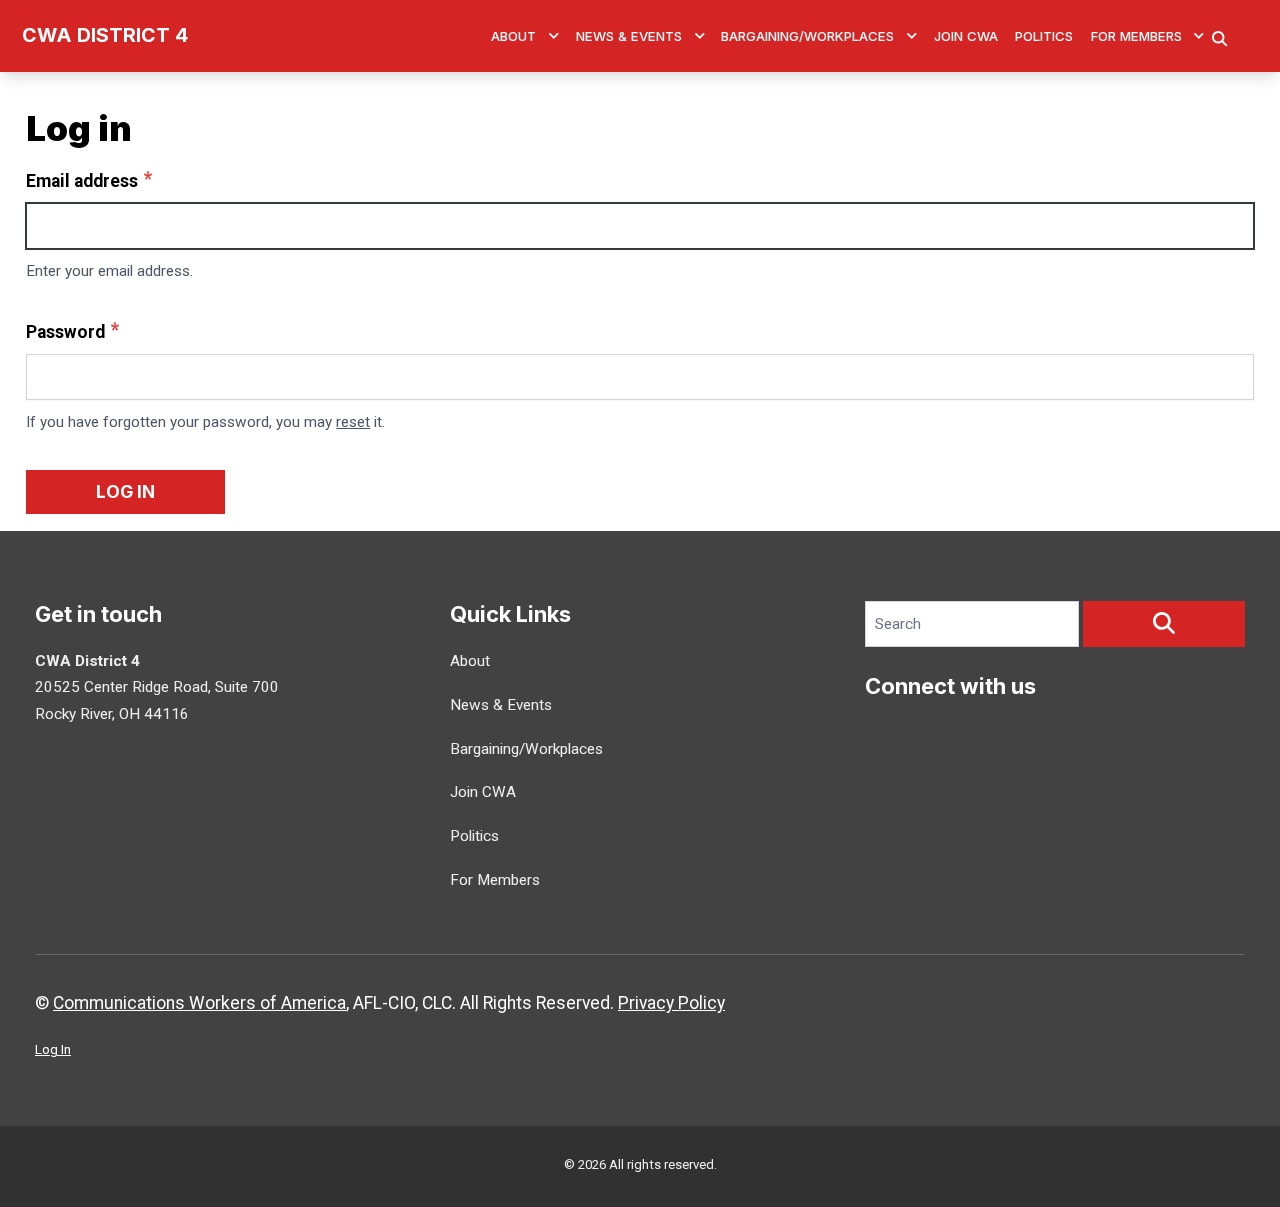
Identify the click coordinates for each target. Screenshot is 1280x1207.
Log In (53, 1049)
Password (65, 332)
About (513, 36)
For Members (1136, 36)
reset (353, 422)
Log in (125, 491)
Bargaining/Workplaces (807, 36)
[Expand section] (554, 36)
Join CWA (966, 36)
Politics (1044, 36)
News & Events (629, 36)
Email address (82, 181)
